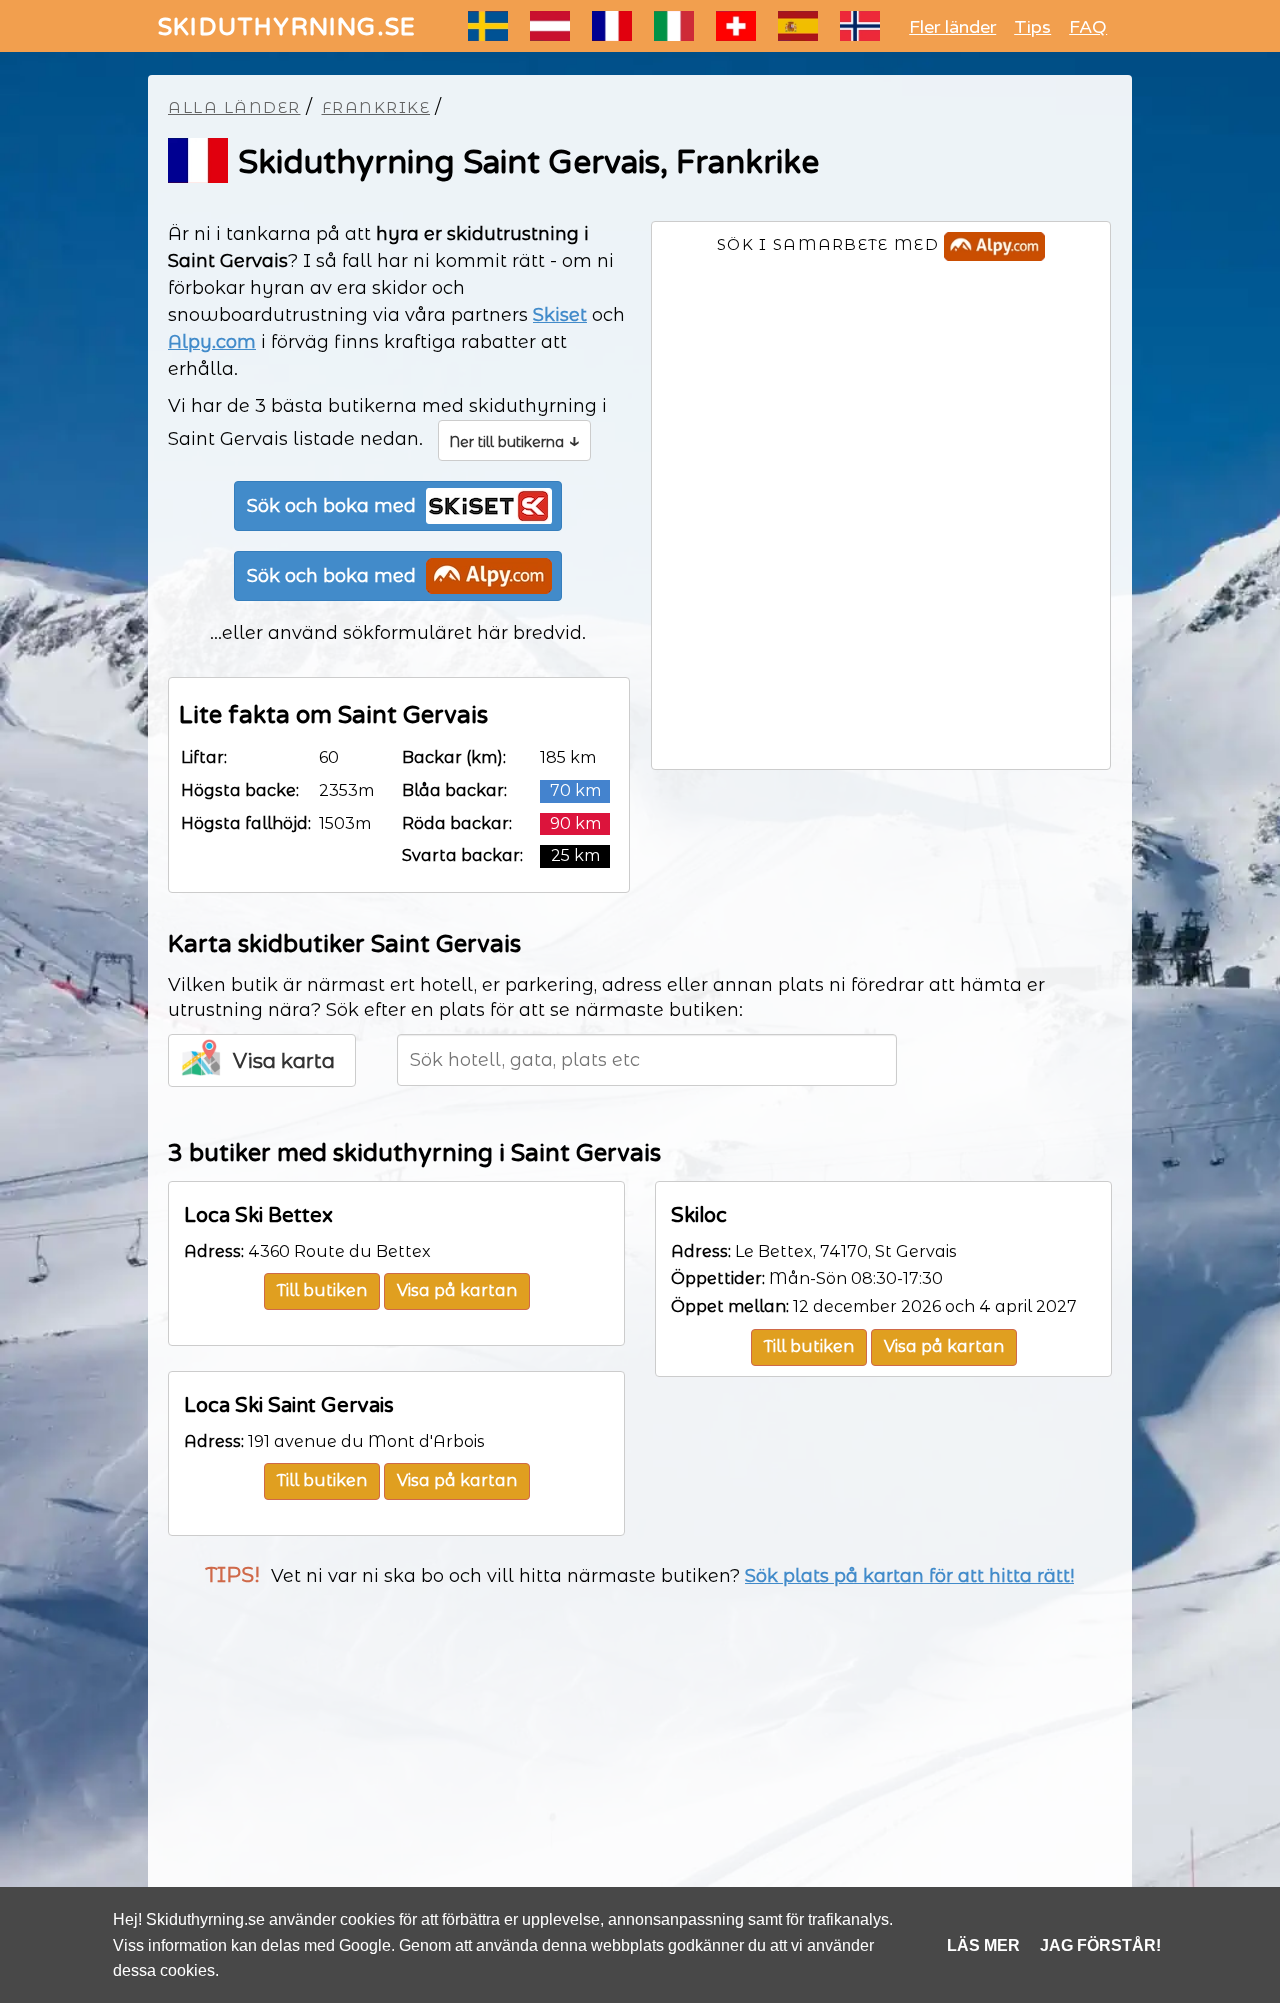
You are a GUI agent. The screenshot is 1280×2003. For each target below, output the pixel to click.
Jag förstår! (1100, 1945)
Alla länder (234, 107)
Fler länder (952, 27)
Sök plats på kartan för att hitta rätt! (909, 1576)
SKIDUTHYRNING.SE (287, 27)
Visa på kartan (457, 1290)
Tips (1032, 27)
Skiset (560, 315)
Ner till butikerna (514, 440)
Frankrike (376, 107)
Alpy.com (212, 342)
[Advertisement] (640, 1765)
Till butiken (322, 1290)
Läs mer (983, 1945)
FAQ (1088, 27)
